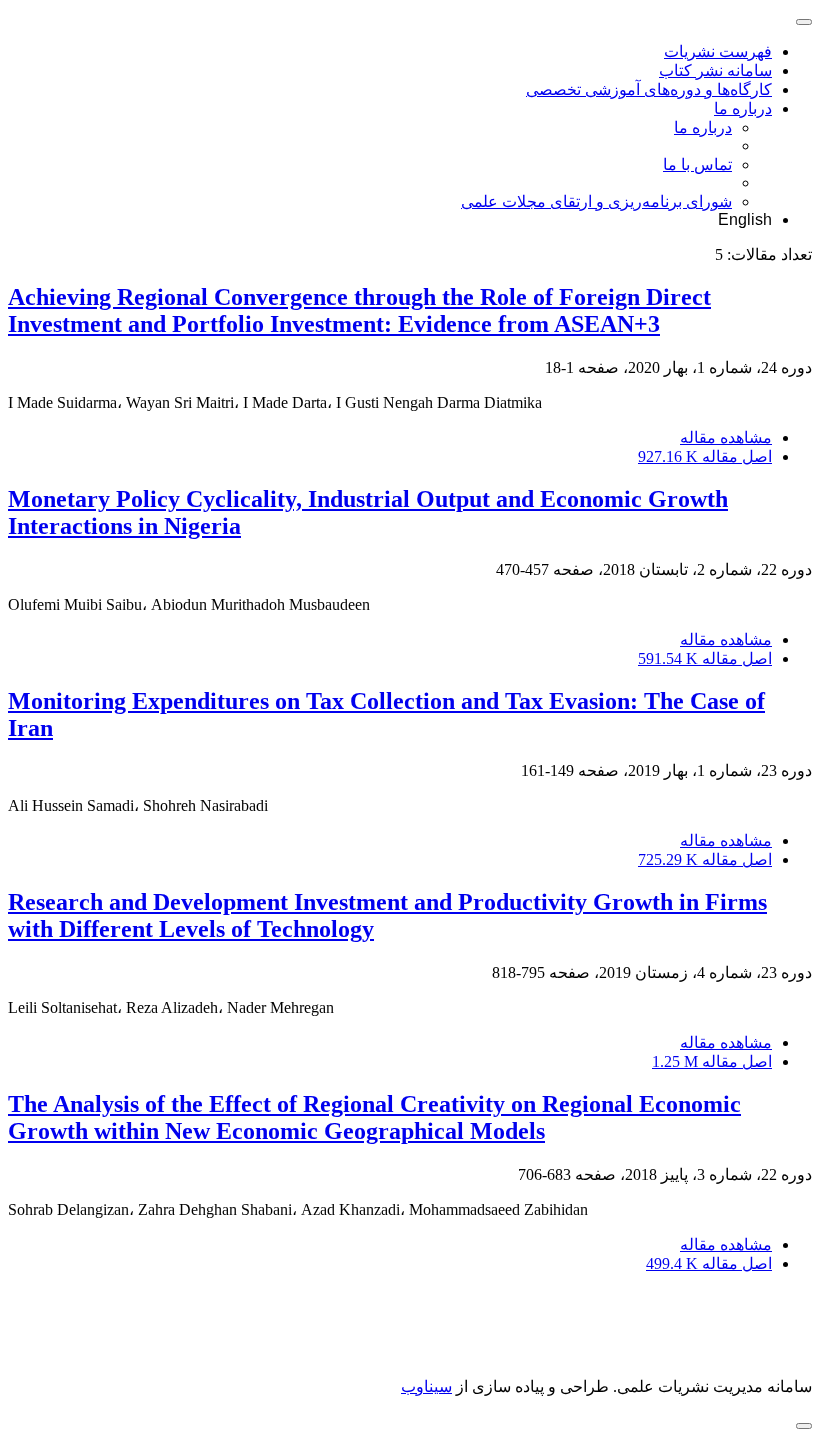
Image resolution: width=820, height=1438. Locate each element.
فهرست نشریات (718, 51)
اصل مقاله (705, 456)
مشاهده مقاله (726, 437)
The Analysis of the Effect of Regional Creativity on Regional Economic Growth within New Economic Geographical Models (374, 1117)
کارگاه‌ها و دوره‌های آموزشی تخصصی (649, 89)
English (745, 219)
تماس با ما (697, 164)
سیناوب (426, 1386)
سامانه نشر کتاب (715, 70)
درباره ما (743, 108)
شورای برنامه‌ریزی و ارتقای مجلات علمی (596, 201)
